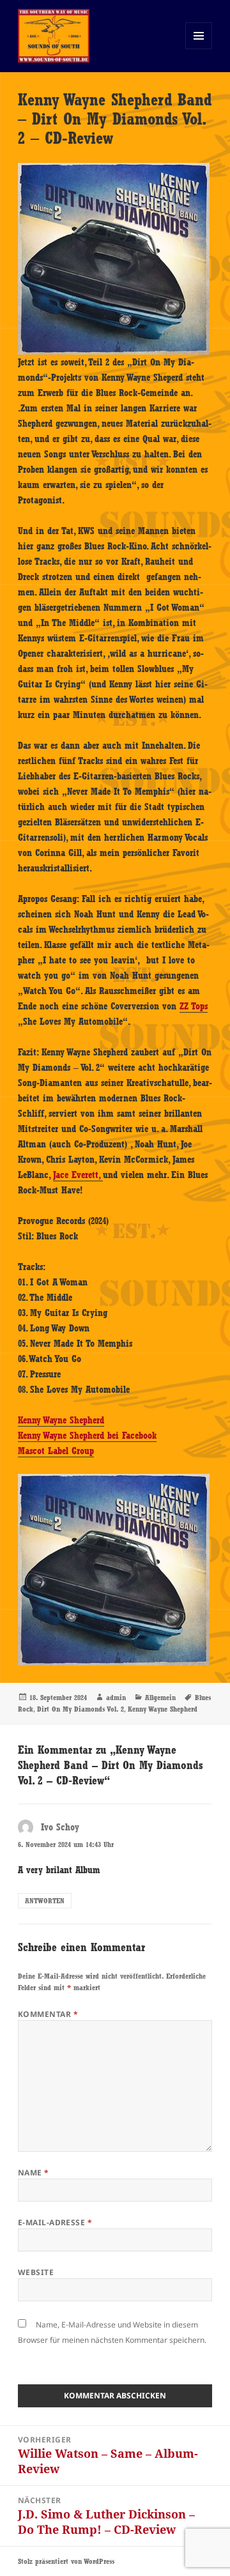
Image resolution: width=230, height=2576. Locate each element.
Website (36, 2272)
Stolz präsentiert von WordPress (66, 2561)
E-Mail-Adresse (55, 2222)
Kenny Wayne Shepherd (61, 1420)
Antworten (45, 1901)
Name (34, 2173)
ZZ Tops (194, 1006)
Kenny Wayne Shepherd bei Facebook (87, 1436)
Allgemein (160, 1698)
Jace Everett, (78, 1175)
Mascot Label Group (56, 1451)
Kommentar (48, 2014)
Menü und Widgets (199, 49)
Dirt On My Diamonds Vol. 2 (80, 1709)
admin (116, 1698)
